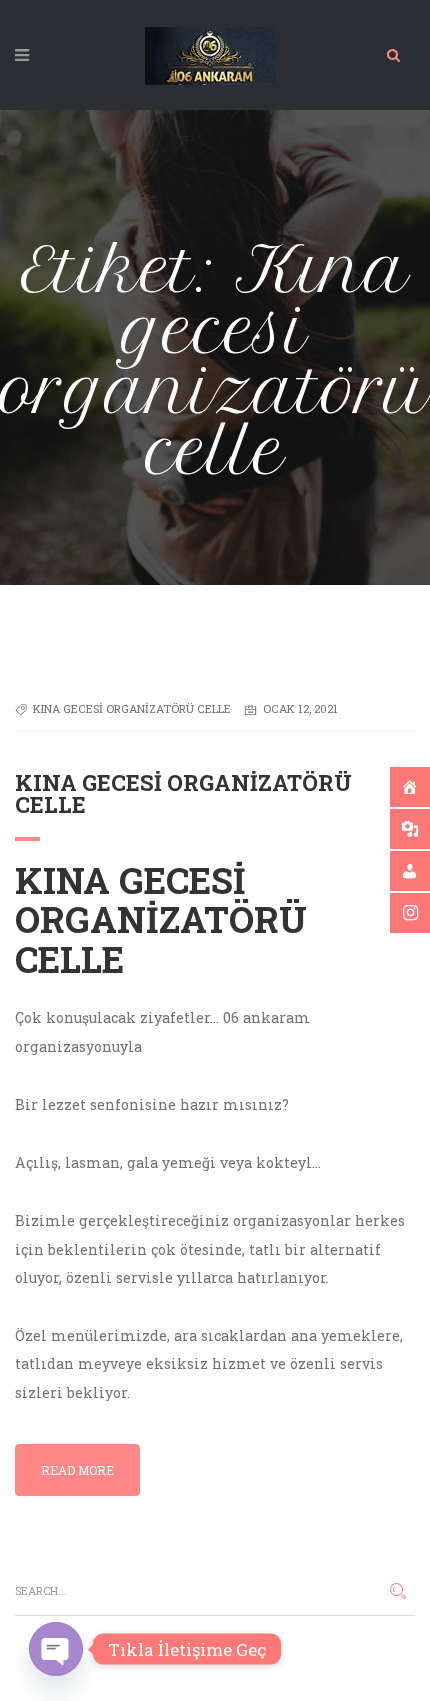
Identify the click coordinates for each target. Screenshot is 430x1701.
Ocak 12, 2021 (300, 708)
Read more (77, 1470)
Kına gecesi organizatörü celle (132, 708)
